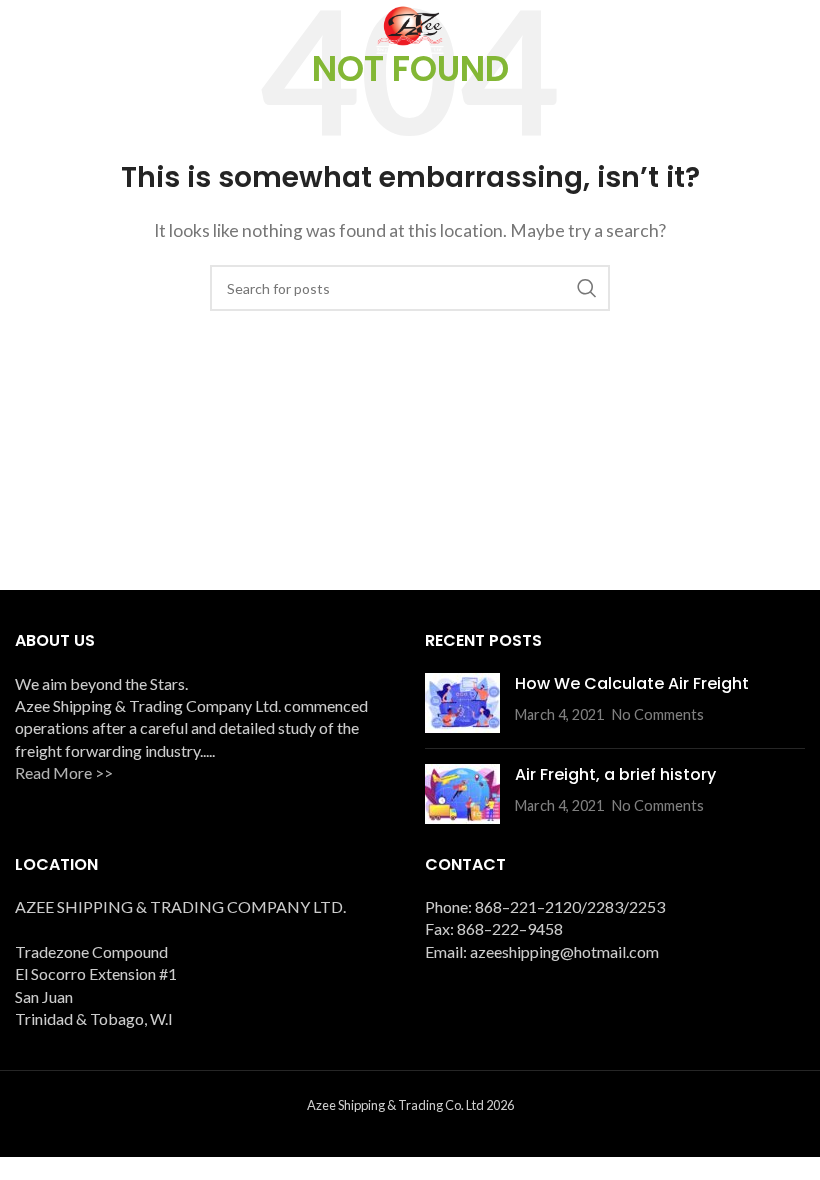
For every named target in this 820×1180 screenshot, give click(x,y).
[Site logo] (410, 27)
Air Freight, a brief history (615, 774)
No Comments (658, 714)
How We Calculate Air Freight (632, 683)
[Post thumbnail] (462, 703)
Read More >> (64, 772)
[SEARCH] (587, 288)
